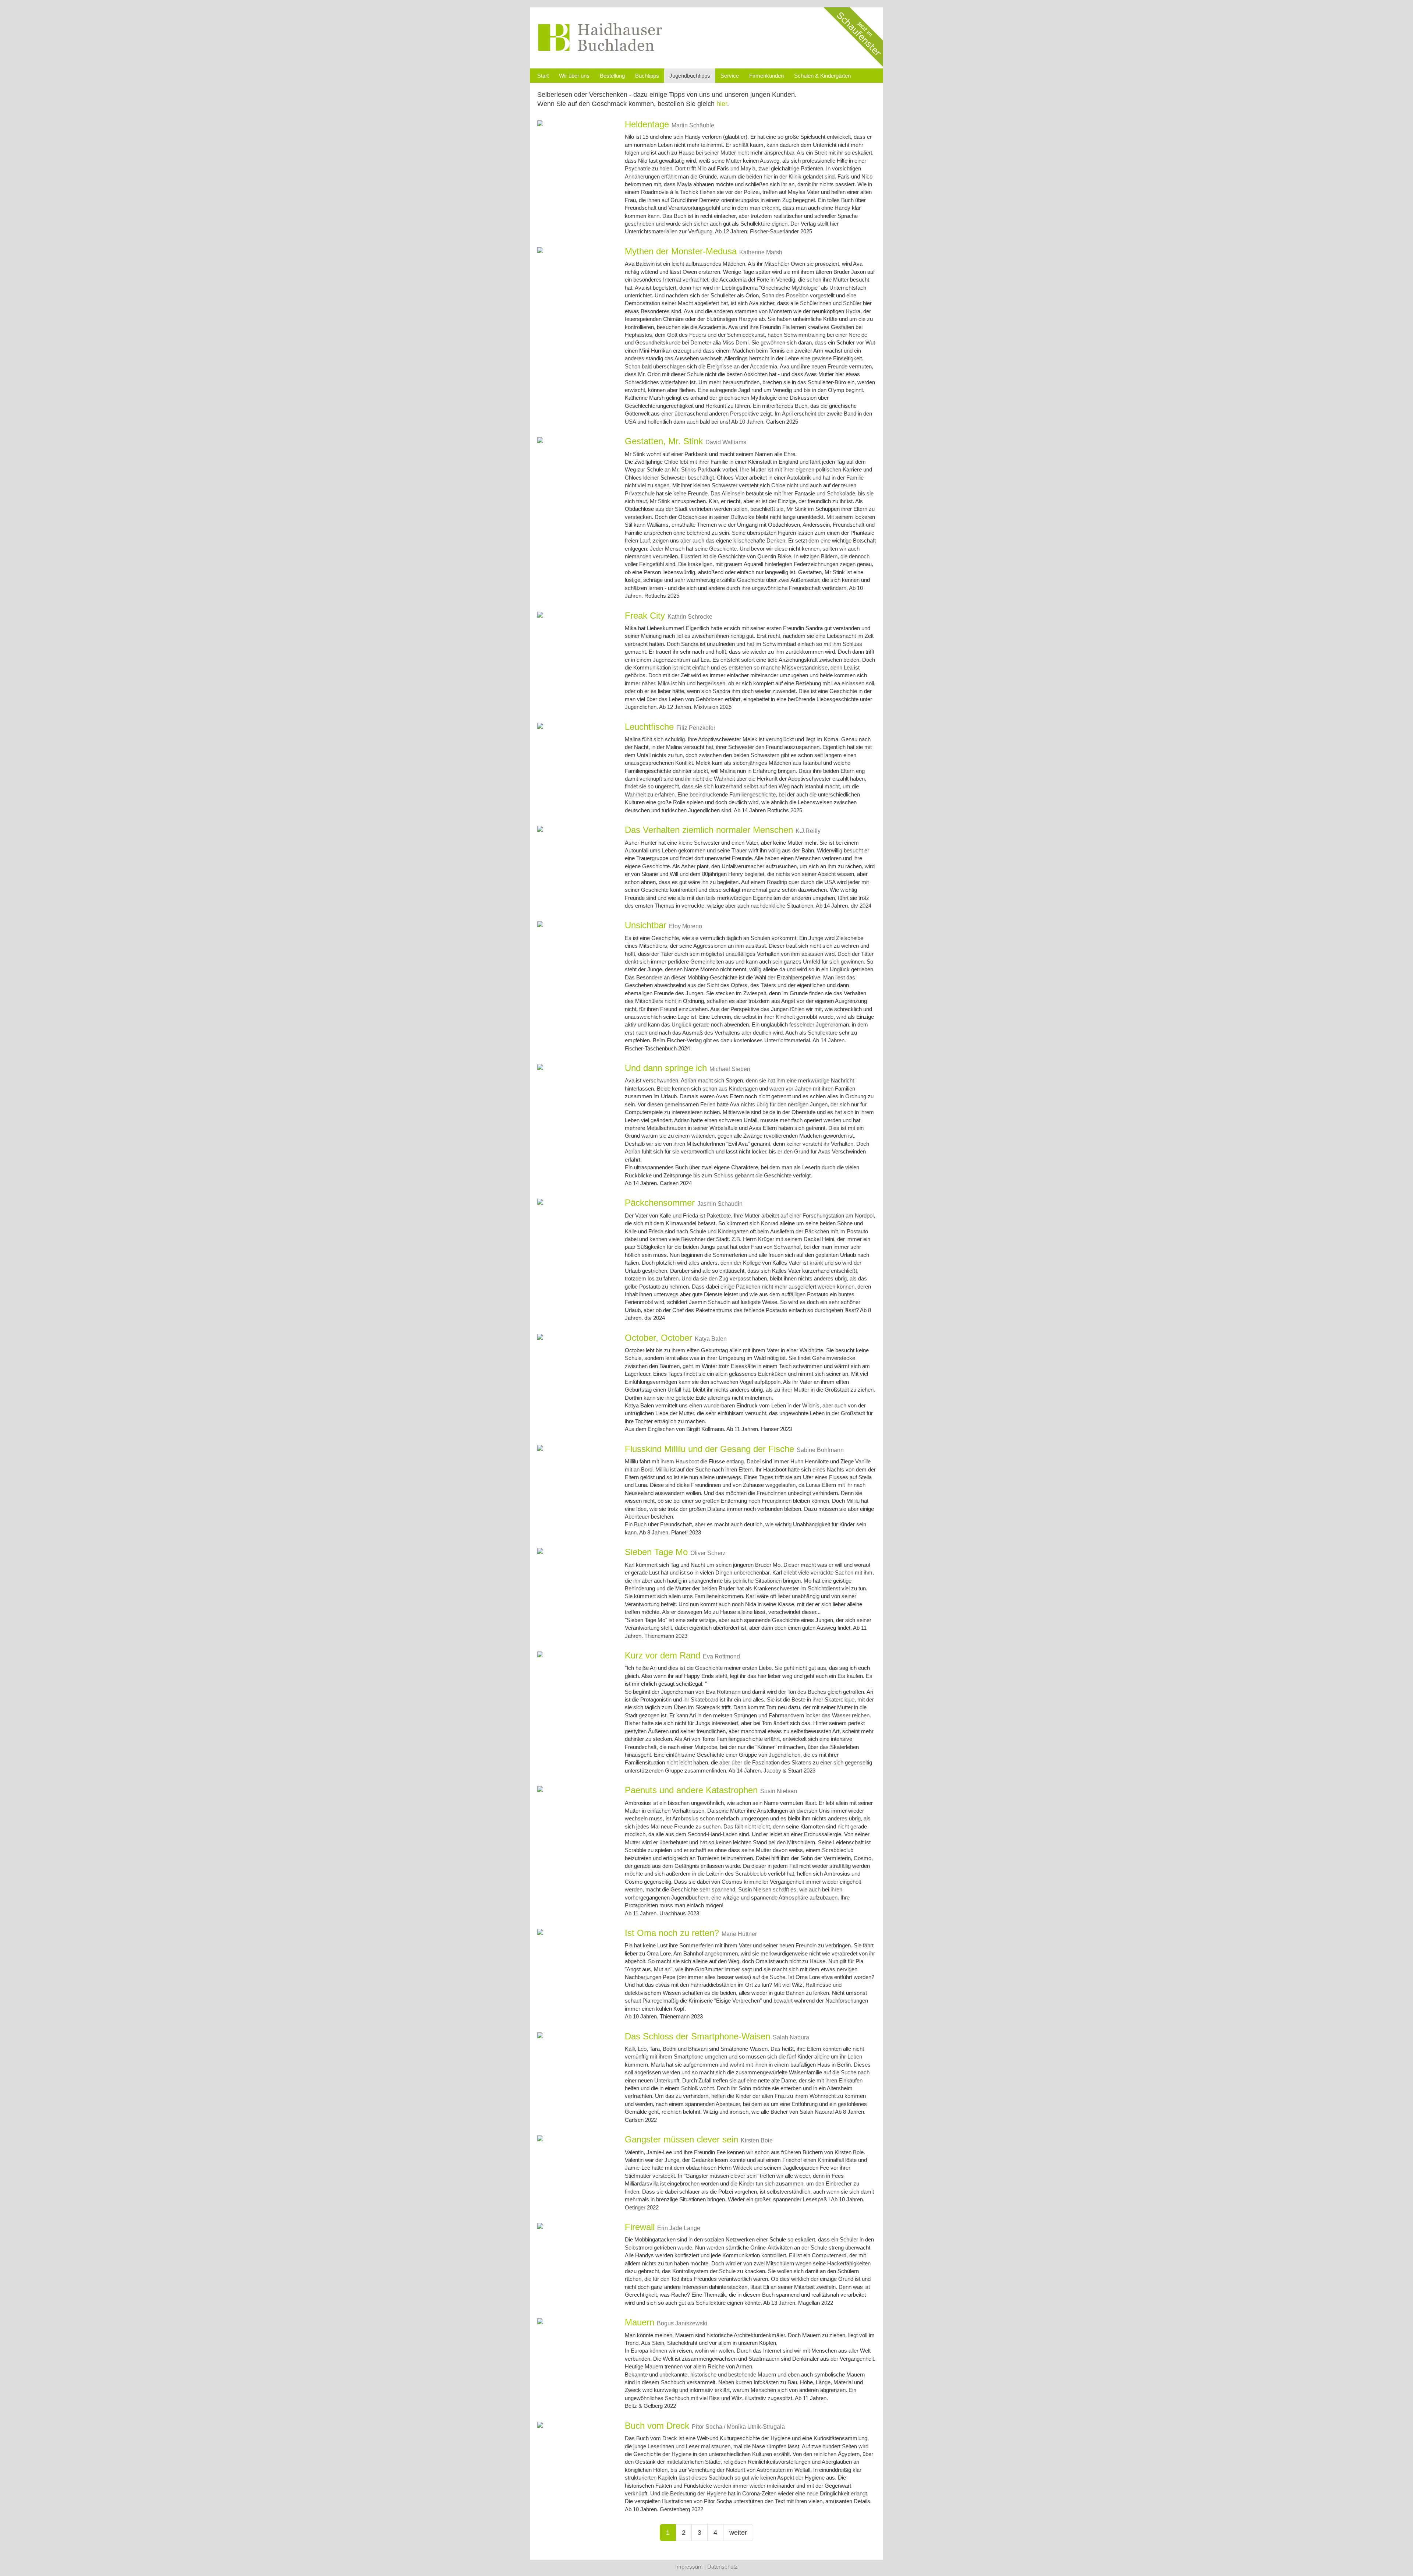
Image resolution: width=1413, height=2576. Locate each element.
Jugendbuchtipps (690, 76)
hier (722, 104)
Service (730, 76)
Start (543, 76)
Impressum (689, 2567)
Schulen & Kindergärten (822, 76)
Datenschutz (723, 2567)
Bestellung (612, 76)
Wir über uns (574, 76)
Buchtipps (647, 76)
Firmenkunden (766, 76)
